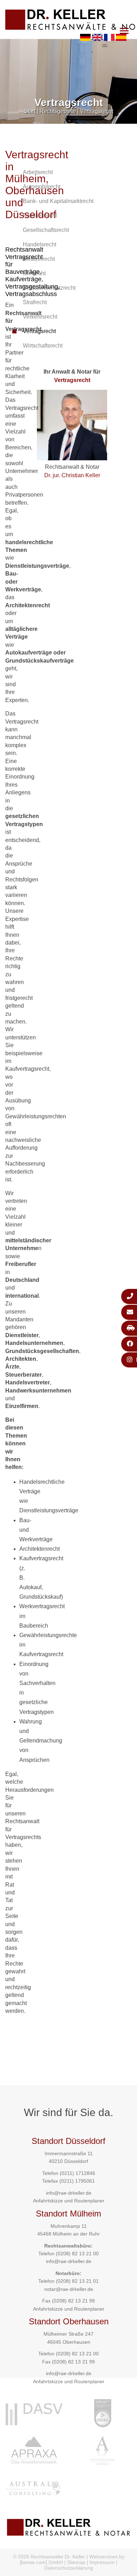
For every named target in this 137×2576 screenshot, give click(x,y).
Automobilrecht (42, 187)
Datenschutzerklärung (69, 2568)
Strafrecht (35, 302)
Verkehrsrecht (40, 317)
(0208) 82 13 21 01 (77, 2281)
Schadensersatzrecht (49, 288)
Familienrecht (40, 216)
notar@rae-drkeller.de (69, 2289)
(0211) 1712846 (77, 2173)
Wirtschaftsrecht (43, 346)
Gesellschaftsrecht (46, 230)
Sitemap (76, 2562)
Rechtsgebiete (58, 111)
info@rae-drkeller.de (69, 2193)
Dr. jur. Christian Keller (72, 475)
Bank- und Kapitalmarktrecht (58, 201)
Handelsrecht (40, 244)
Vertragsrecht (97, 111)
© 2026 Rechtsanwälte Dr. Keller (49, 2557)
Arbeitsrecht (38, 172)
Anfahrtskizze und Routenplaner (69, 2201)
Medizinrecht (39, 259)
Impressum (102, 2562)
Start (30, 111)
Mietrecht (34, 273)
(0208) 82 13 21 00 (77, 2254)
